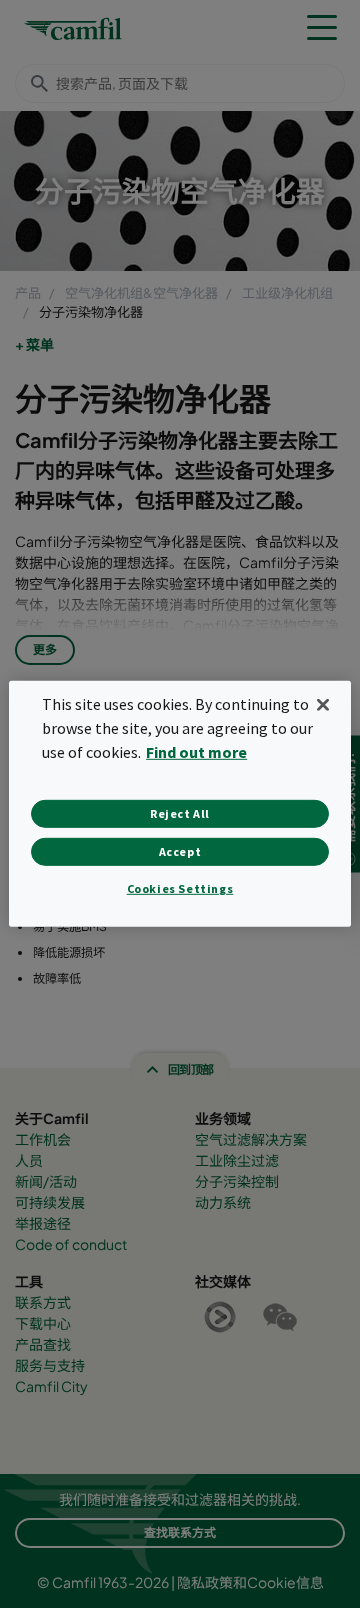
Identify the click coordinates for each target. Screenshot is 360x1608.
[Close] (323, 705)
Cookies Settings (180, 888)
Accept (180, 851)
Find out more (196, 752)
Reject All (180, 813)
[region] (180, 804)
